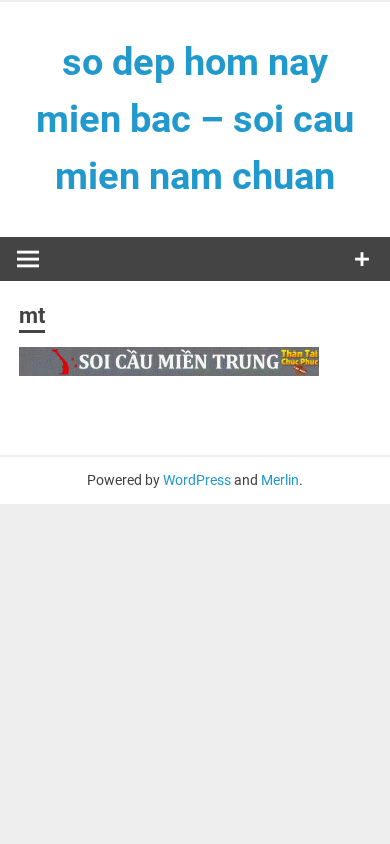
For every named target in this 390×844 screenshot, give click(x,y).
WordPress (197, 480)
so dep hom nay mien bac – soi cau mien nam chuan (195, 119)
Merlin (280, 480)
